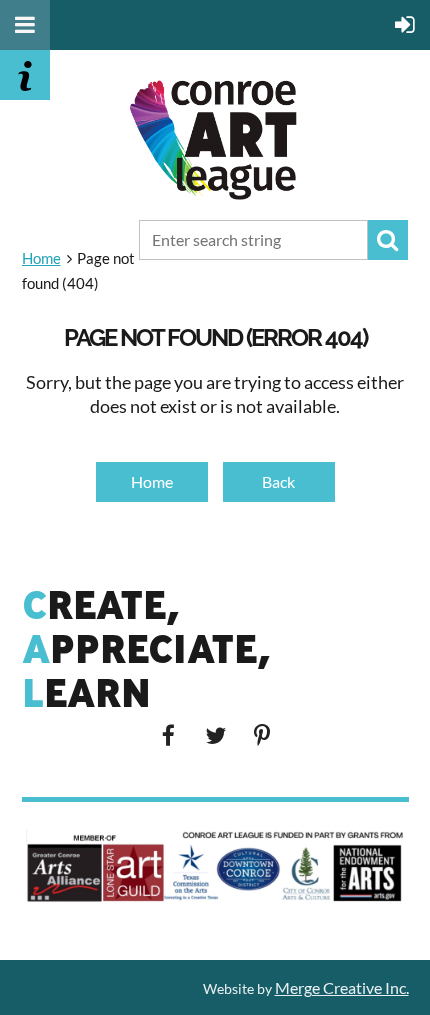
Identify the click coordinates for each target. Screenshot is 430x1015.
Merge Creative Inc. (342, 987)
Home (41, 258)
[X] (215, 735)
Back (278, 481)
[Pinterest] (262, 735)
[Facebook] (168, 735)
